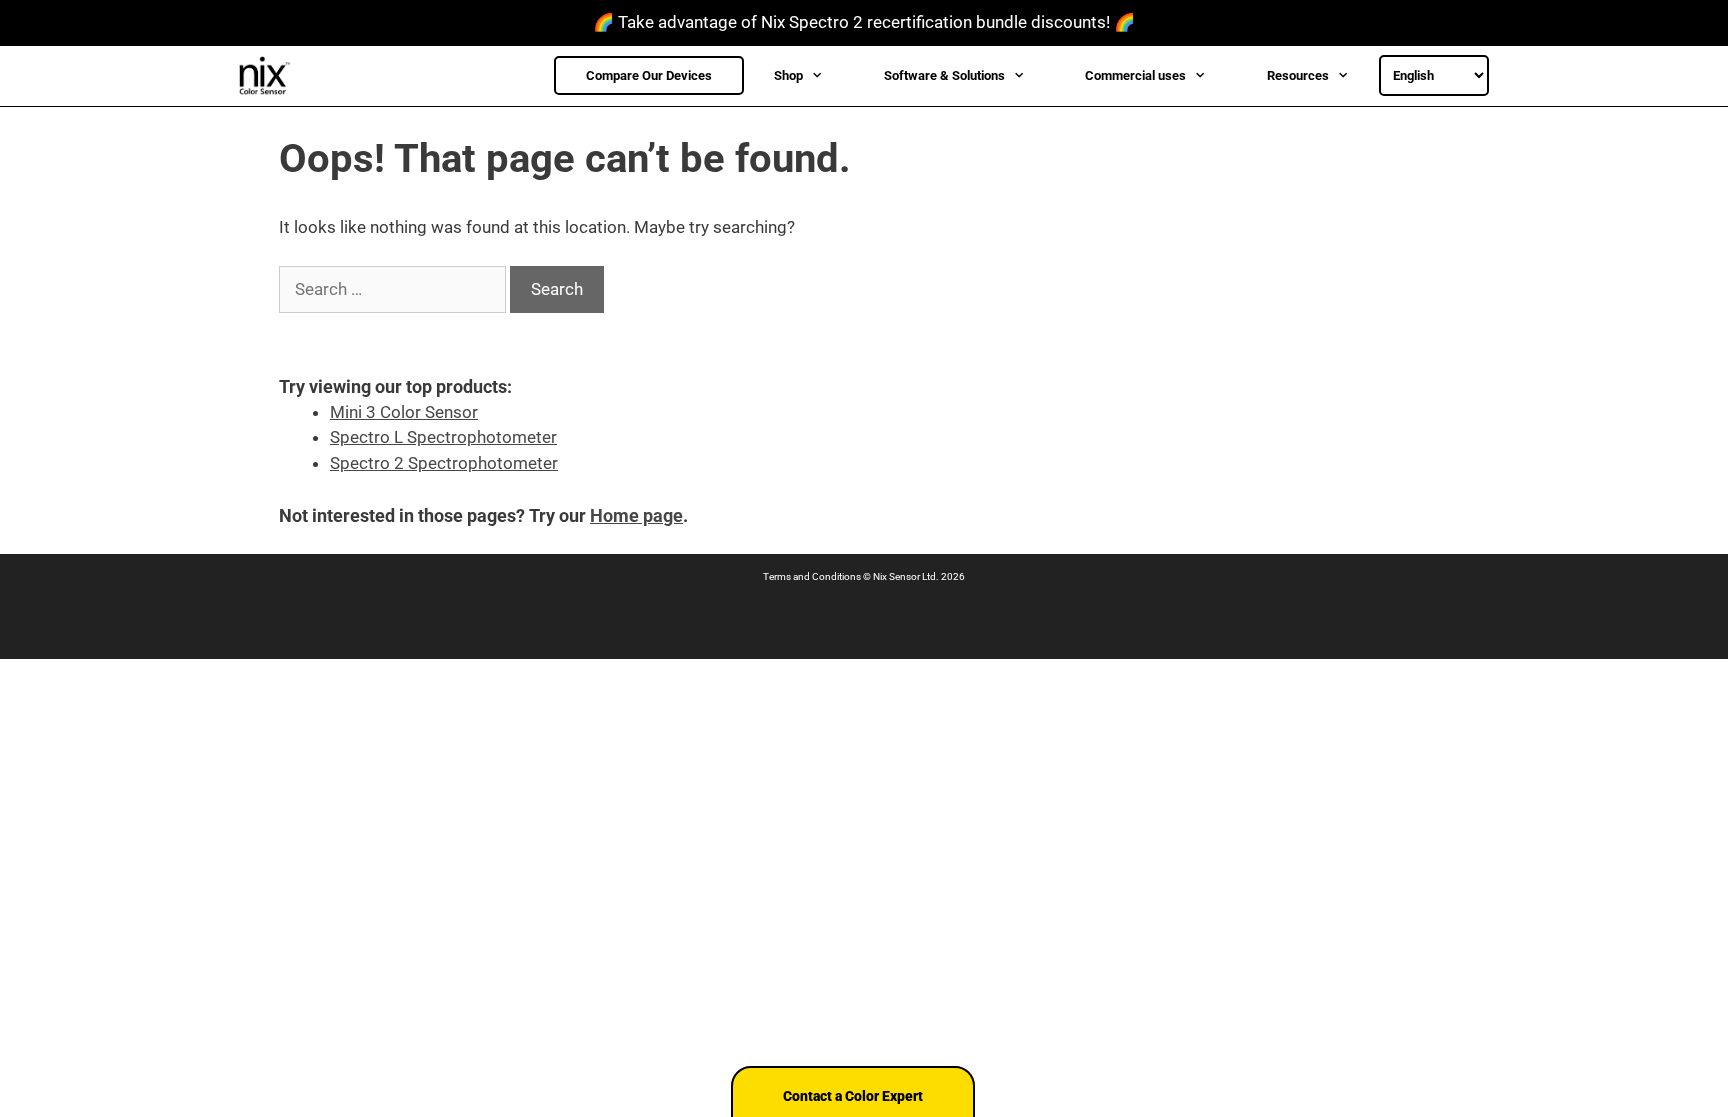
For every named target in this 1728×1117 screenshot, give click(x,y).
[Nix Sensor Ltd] (270, 76)
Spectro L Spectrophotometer (443, 437)
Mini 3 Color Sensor (404, 412)
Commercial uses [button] (1135, 75)
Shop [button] (788, 75)
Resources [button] (1298, 75)
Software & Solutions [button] (944, 75)
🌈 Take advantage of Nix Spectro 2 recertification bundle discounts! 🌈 (864, 22)
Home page (636, 515)
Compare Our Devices (649, 75)
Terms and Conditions (812, 576)
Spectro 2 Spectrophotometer (444, 463)
